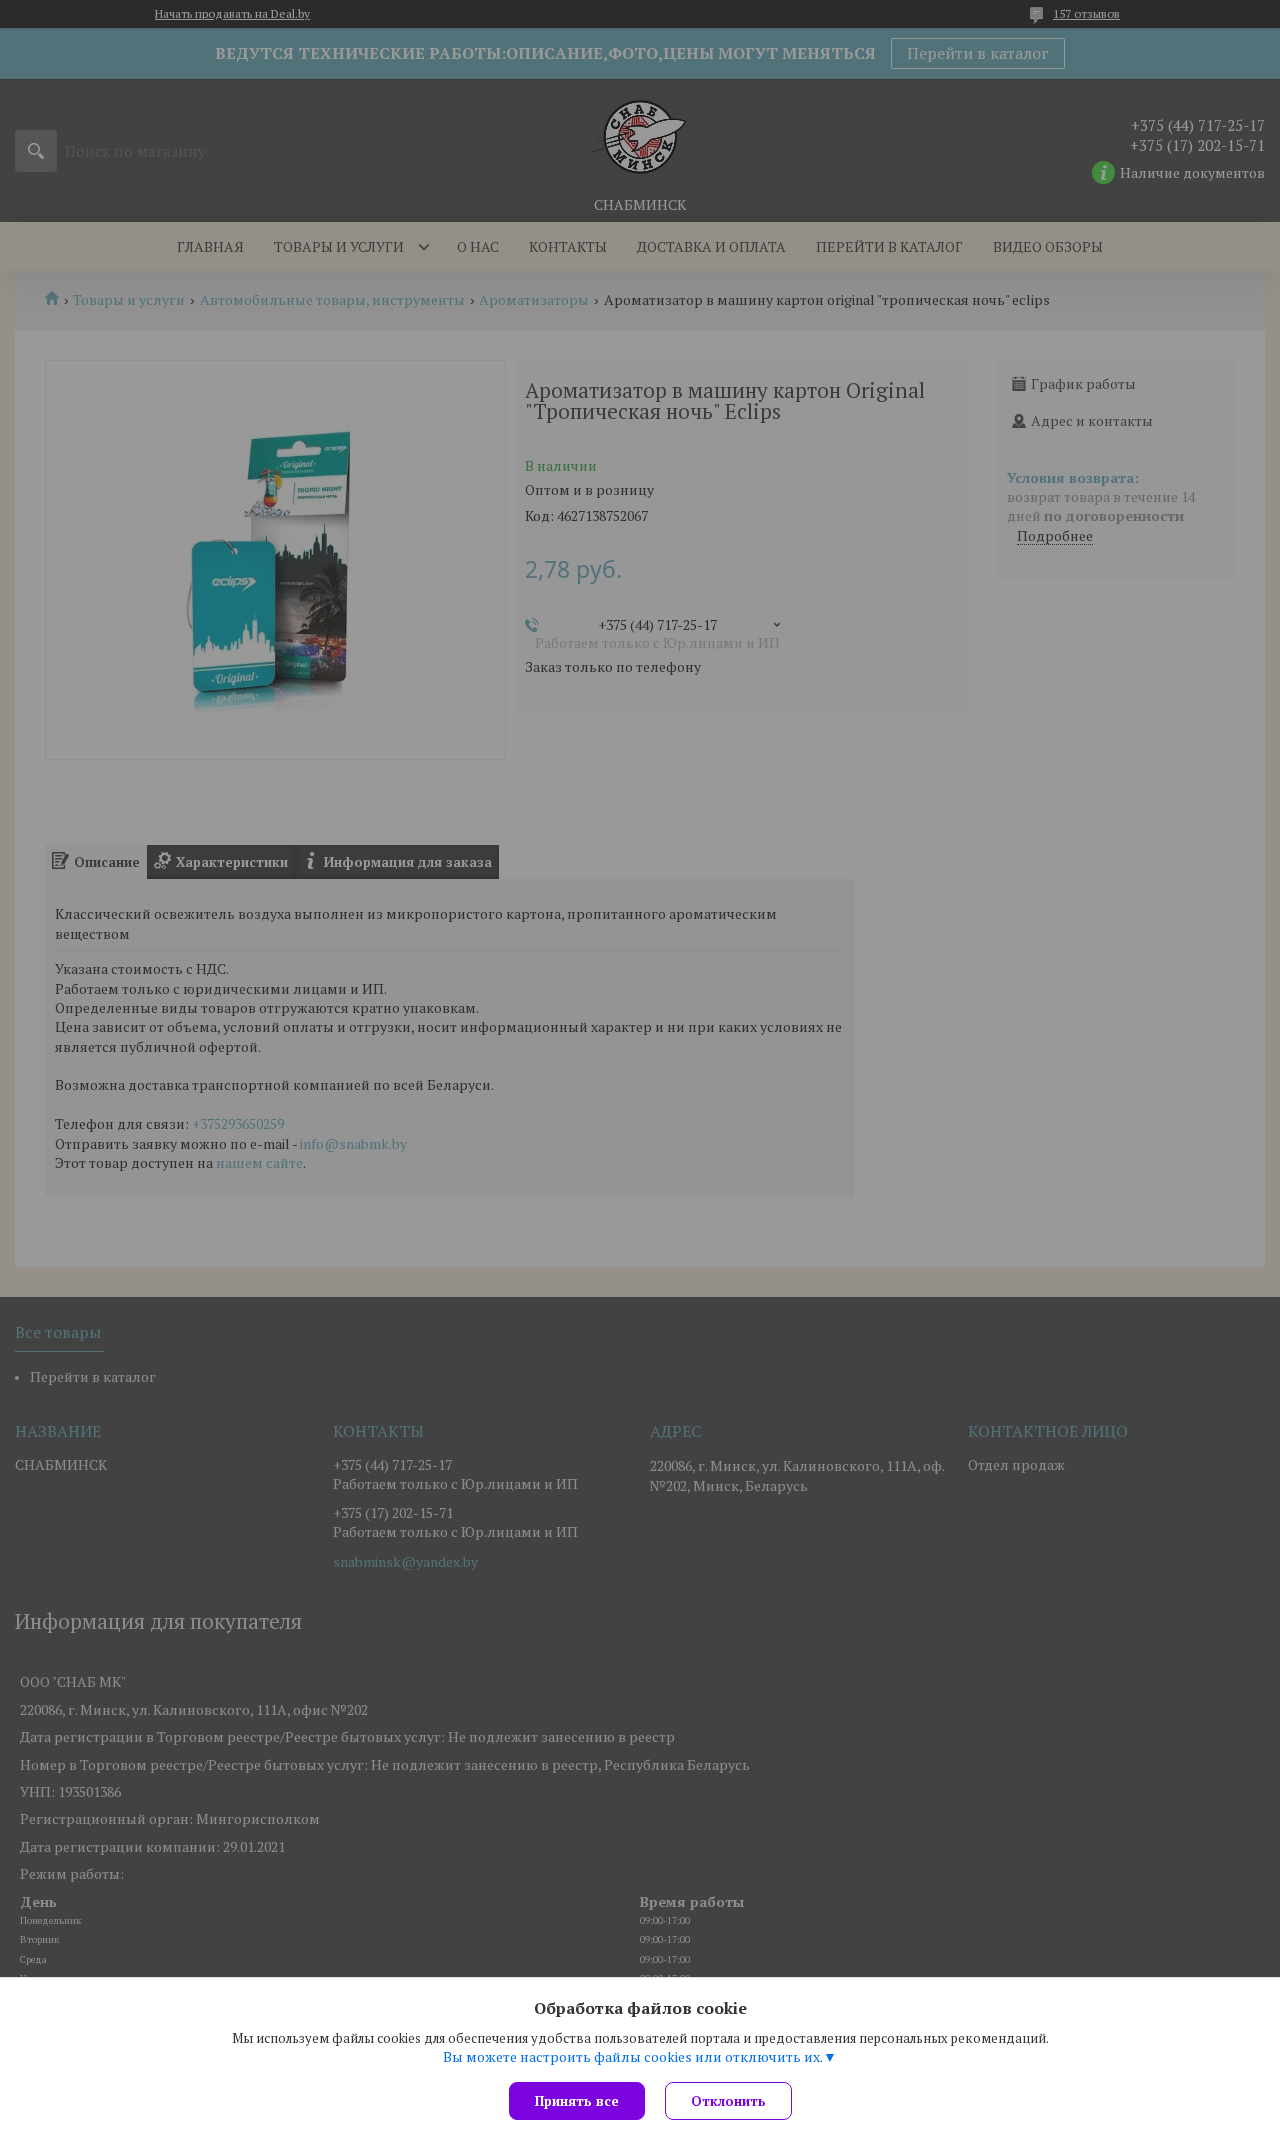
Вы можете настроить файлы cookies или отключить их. (633, 2057)
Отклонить (728, 2101)
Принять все (577, 2101)
